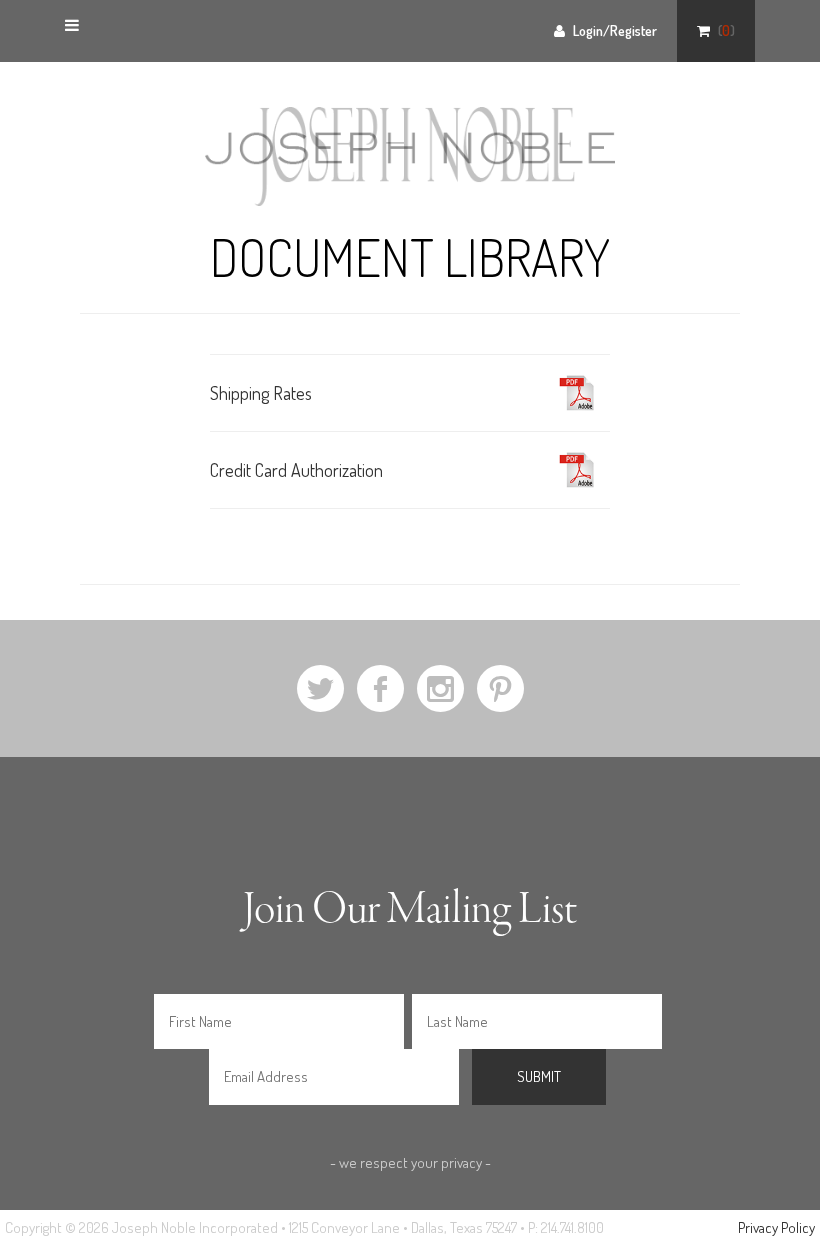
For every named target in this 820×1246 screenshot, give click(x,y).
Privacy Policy (776, 1227)
